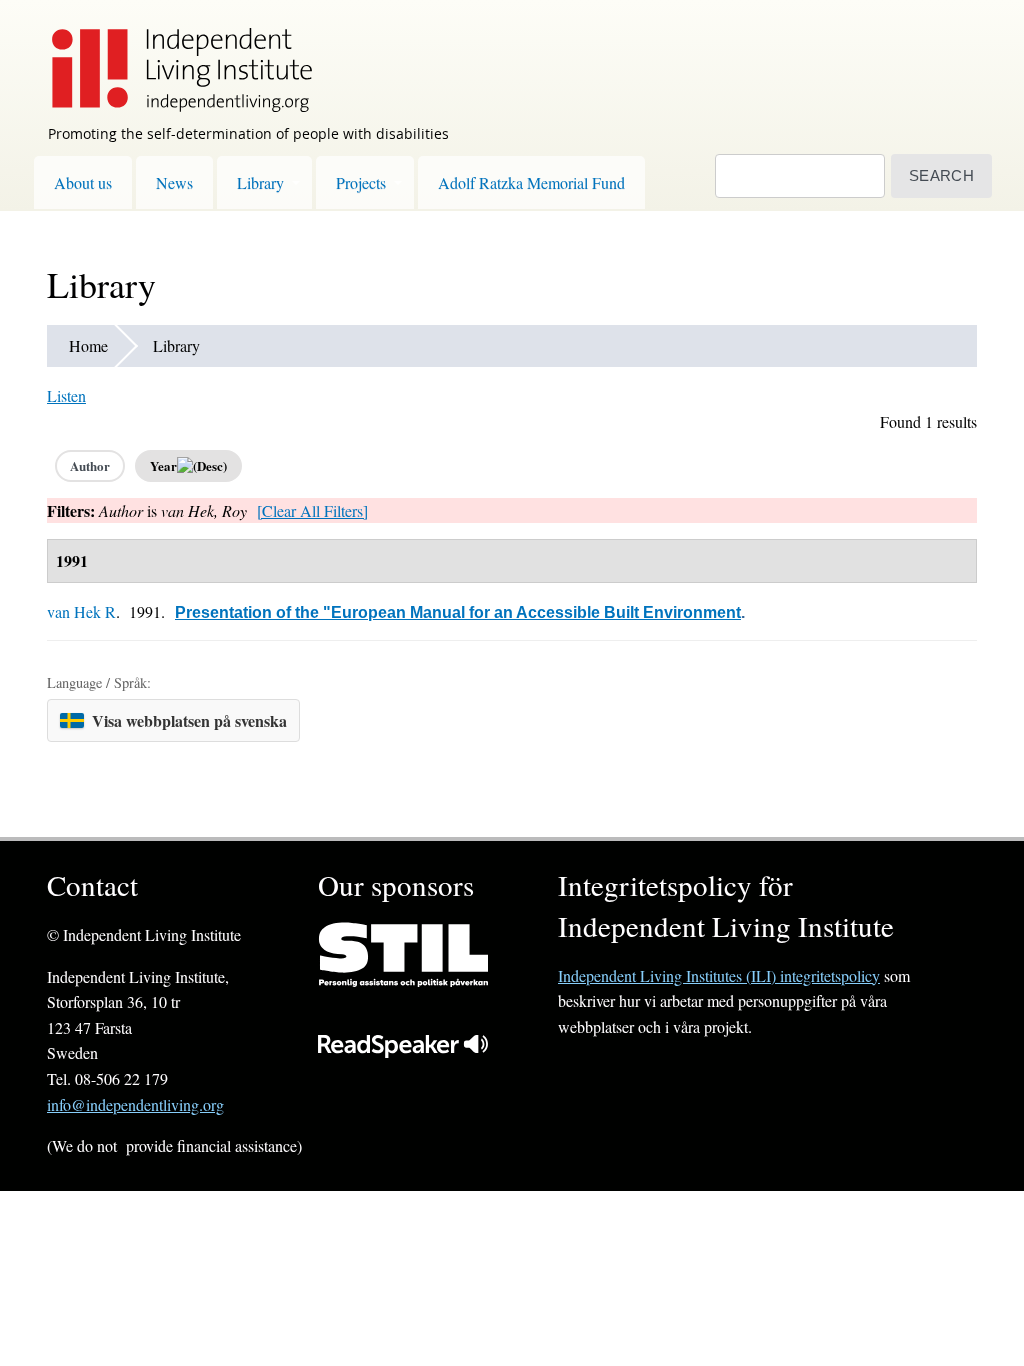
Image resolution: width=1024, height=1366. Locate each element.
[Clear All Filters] (312, 510)
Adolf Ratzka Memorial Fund (531, 182)
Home (88, 345)
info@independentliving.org (135, 1104)
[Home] (172, 56)
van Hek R (81, 611)
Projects (361, 182)
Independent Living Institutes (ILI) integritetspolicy (719, 975)
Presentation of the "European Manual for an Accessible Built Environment (458, 612)
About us (83, 182)
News (174, 182)
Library (260, 182)
